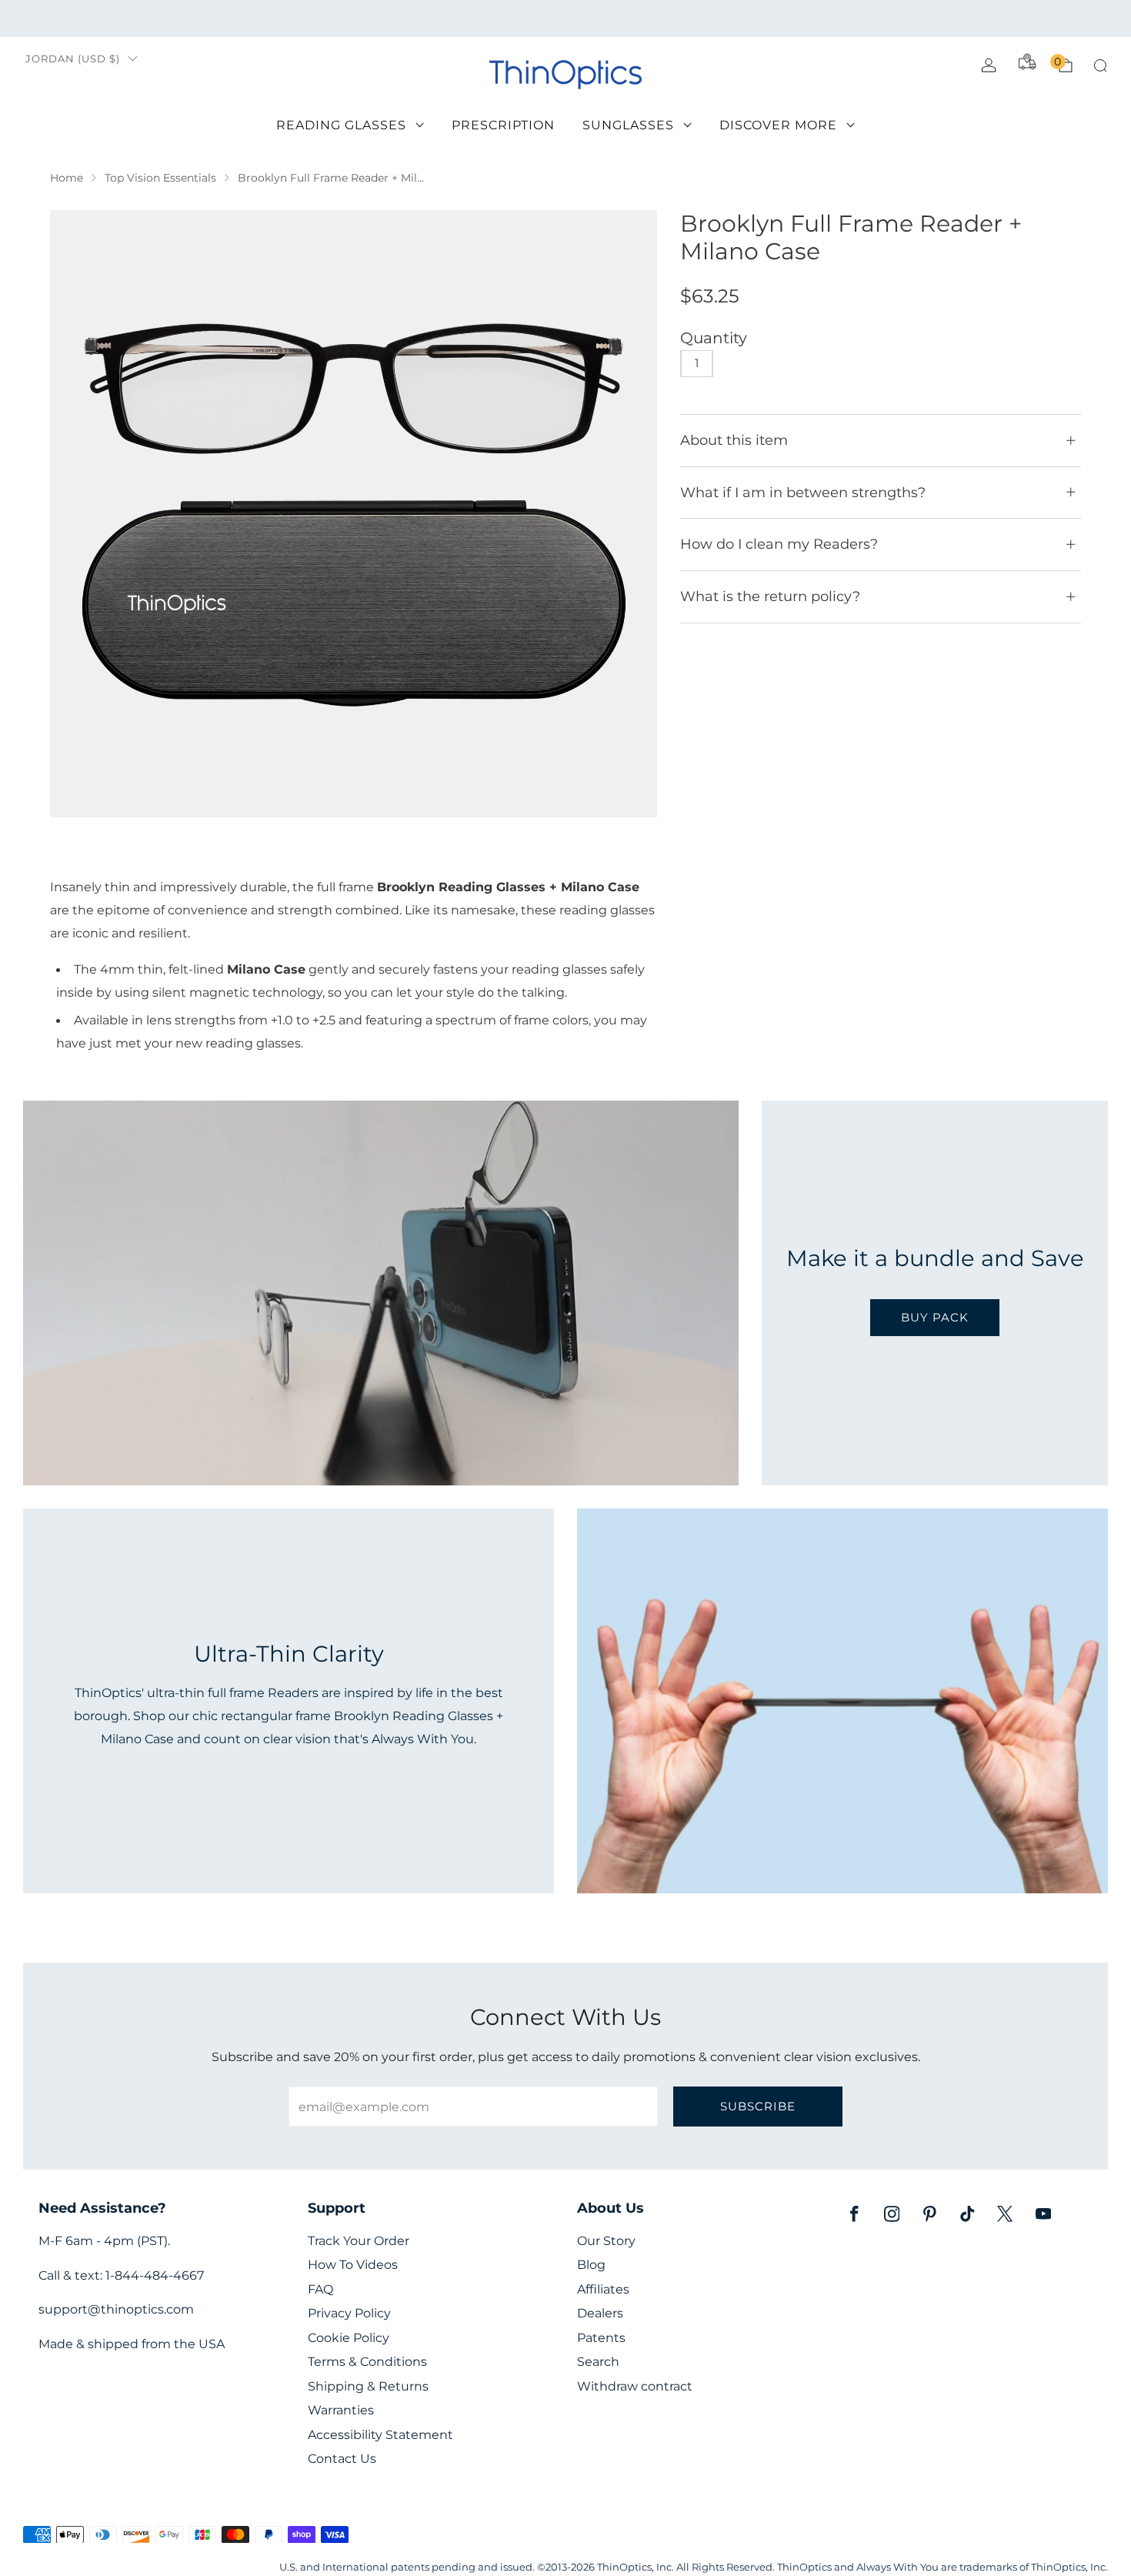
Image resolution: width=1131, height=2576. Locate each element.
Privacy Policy (349, 2313)
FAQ (320, 2289)
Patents (601, 2338)
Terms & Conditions (367, 2362)
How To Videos (353, 2265)
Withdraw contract (635, 2386)
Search (598, 2362)
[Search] (1100, 65)
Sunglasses (628, 125)
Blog (591, 2265)
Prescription (503, 125)
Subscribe (758, 2106)
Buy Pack (935, 1317)
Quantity (714, 338)
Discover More (778, 125)
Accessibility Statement (380, 2435)
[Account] (989, 65)
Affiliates (603, 2289)
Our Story (606, 2241)
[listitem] (566, 18)
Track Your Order (359, 2241)
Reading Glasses (341, 125)
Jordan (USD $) (73, 59)
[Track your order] (1027, 62)
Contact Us (342, 2459)
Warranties (341, 2410)
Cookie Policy (349, 2338)
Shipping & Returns (368, 2386)
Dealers (600, 2313)
